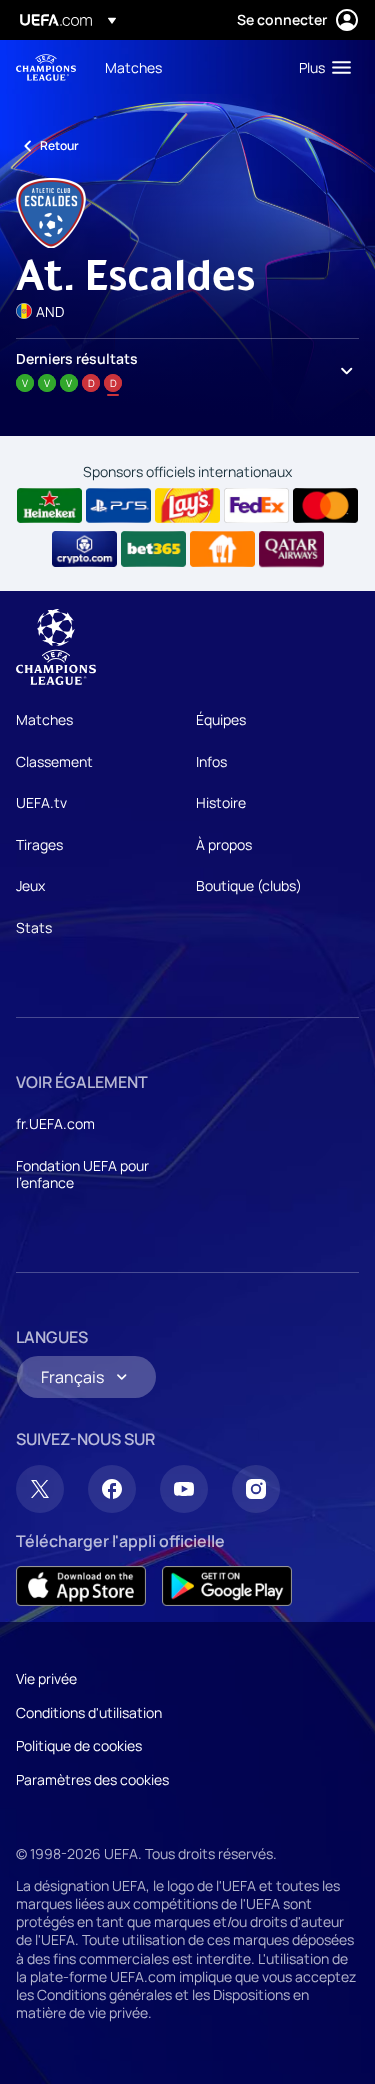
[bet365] (153, 549)
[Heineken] (49, 506)
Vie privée (46, 1678)
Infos (211, 761)
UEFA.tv (41, 802)
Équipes (221, 719)
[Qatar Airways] (291, 549)
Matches (44, 719)
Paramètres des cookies (92, 1779)
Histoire (221, 802)
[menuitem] (185, 67)
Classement (54, 761)
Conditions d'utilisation (89, 1712)
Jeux (30, 885)
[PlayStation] (118, 506)
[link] (133, 67)
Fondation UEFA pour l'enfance (82, 1174)
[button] (320, 67)
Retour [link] (59, 145)
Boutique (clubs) (249, 885)
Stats (34, 927)
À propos (224, 844)
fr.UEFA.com (55, 1123)
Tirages (39, 844)
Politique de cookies (79, 1745)
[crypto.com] (84, 549)
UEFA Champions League (46, 67)
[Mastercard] (325, 506)
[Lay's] (187, 506)
